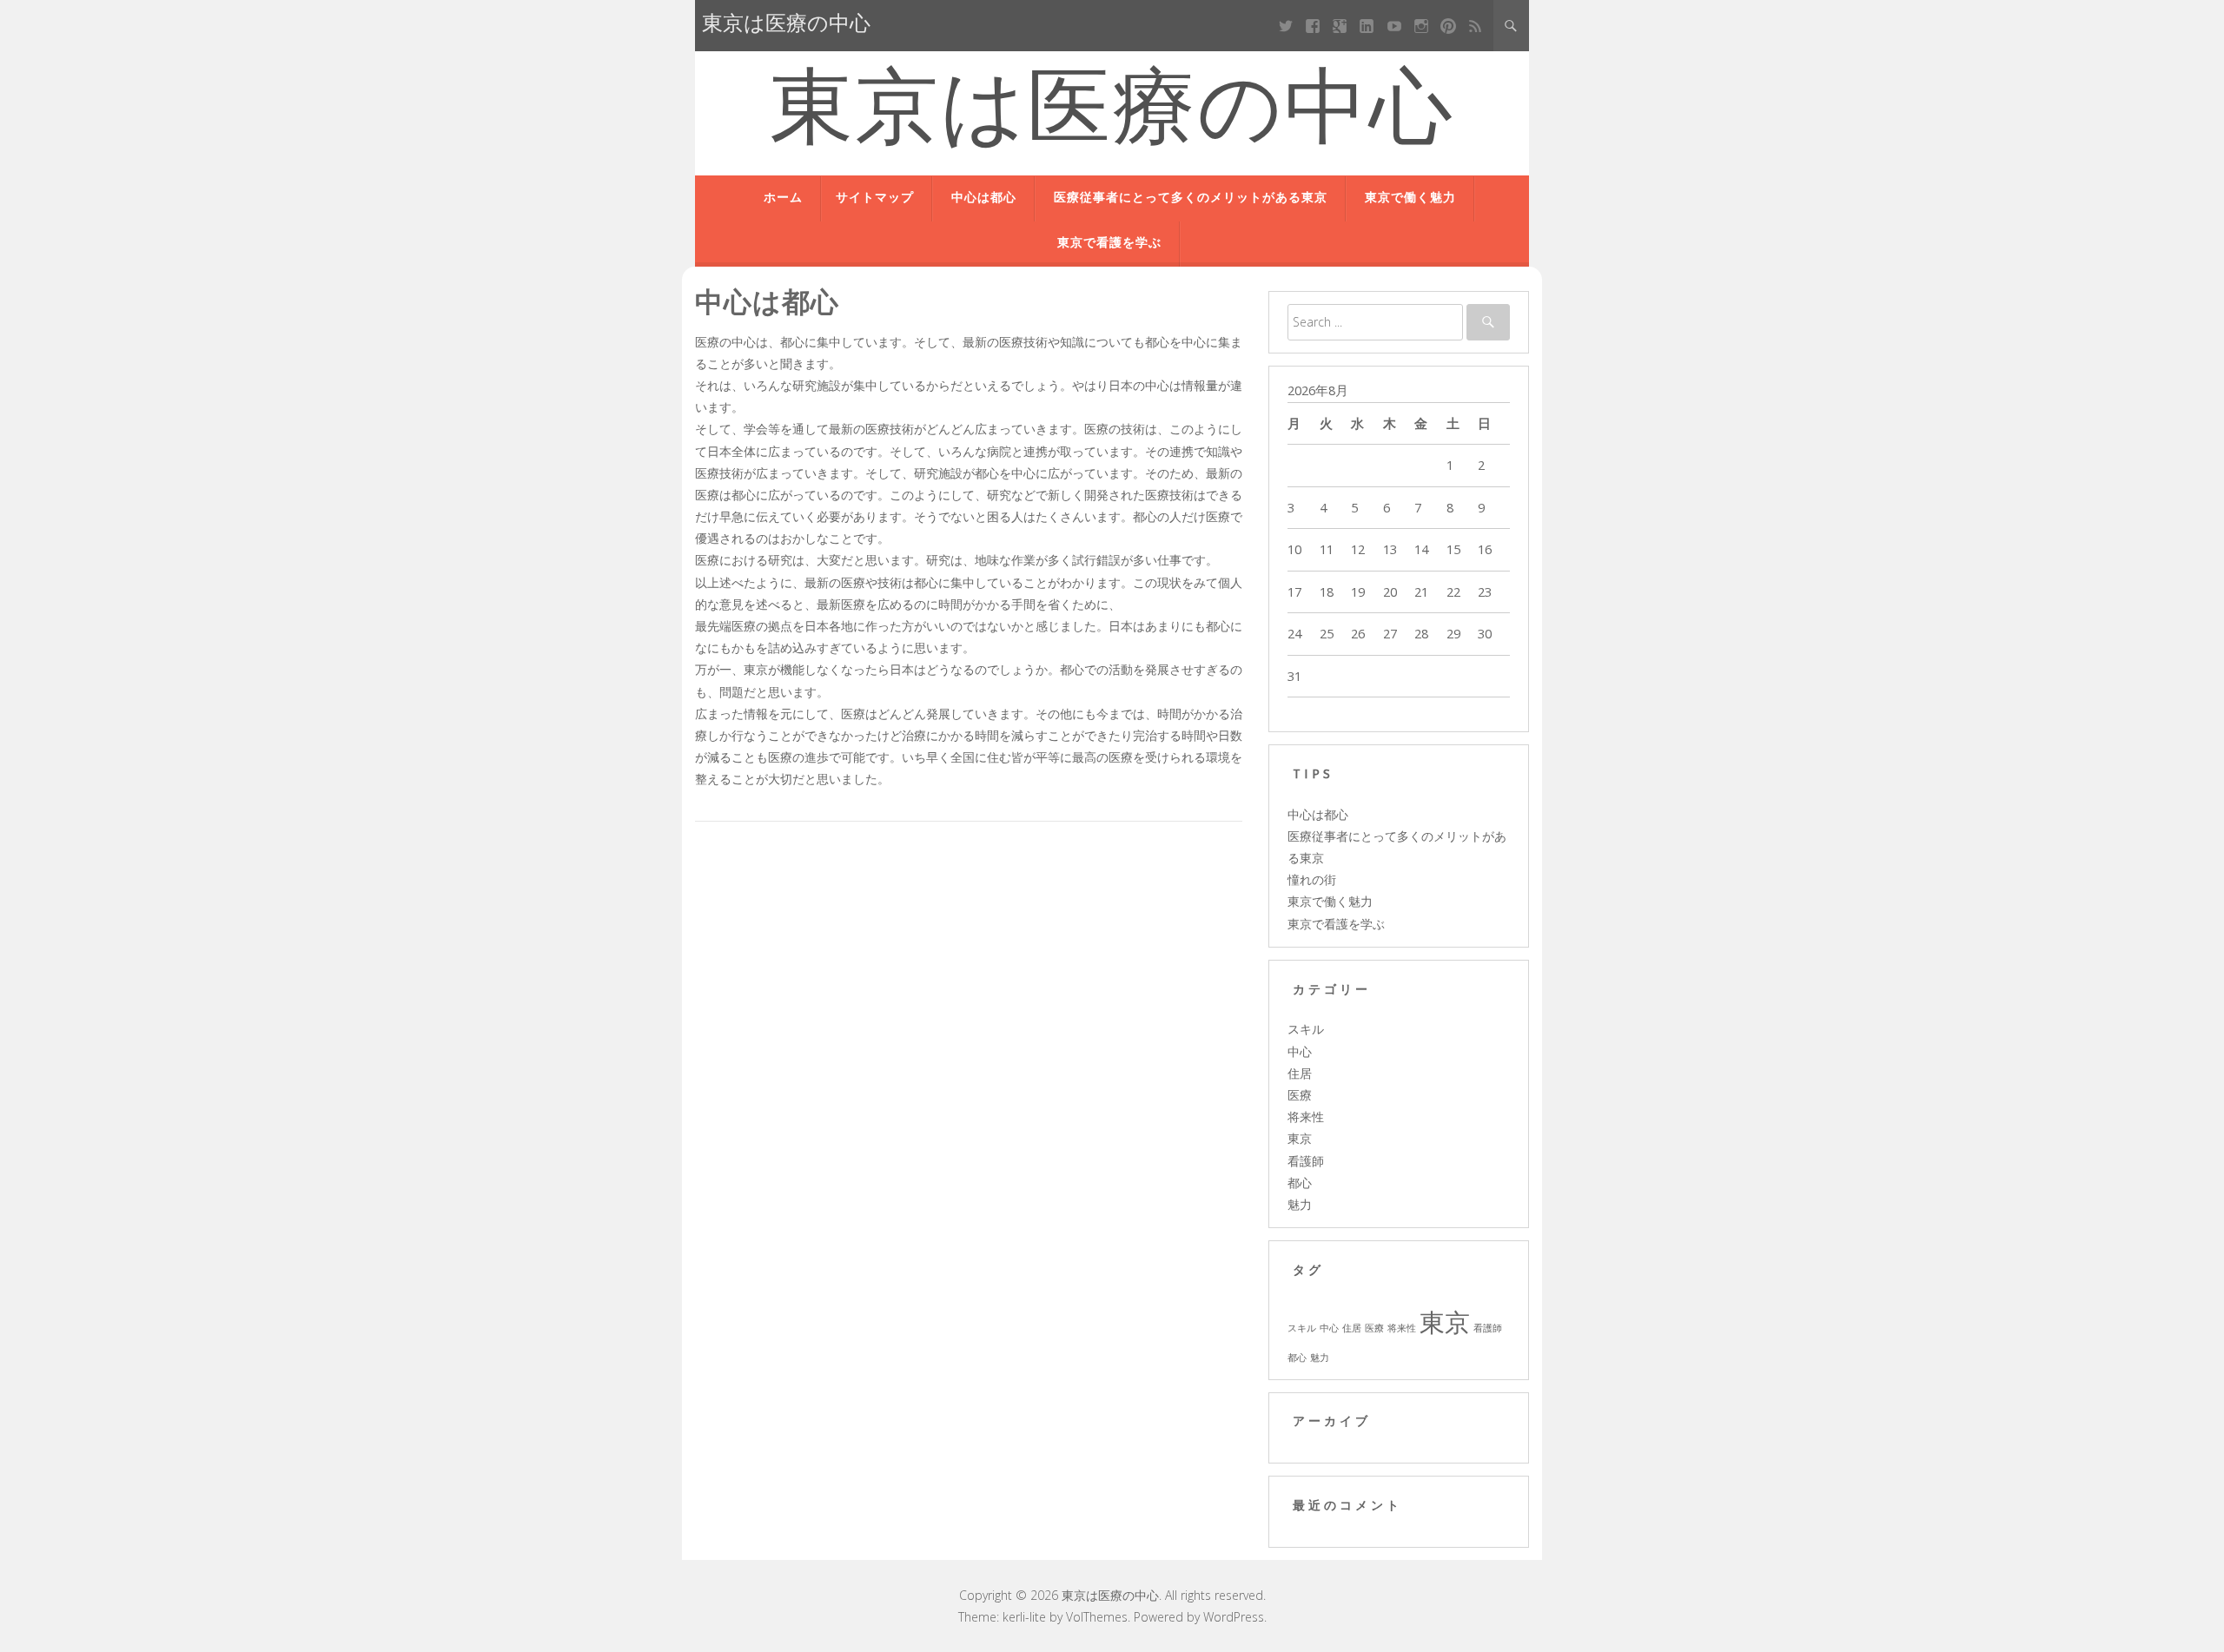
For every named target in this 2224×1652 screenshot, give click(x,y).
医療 (1300, 1095)
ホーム (783, 198)
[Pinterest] (1448, 26)
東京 (1300, 1138)
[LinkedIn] (1367, 26)
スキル (1306, 1029)
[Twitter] (1285, 26)
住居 (1300, 1073)
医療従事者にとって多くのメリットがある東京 (1191, 198)
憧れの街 (1312, 879)
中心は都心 (984, 198)
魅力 (1300, 1204)
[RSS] (1476, 26)
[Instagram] (1421, 26)
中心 (1300, 1051)
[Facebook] (1313, 26)
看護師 (1306, 1161)
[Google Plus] (1340, 26)
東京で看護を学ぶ (1109, 244)
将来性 (1306, 1117)
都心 (1300, 1183)
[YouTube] (1394, 26)
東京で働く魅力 (1410, 198)
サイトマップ (875, 198)
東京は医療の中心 (1112, 115)
